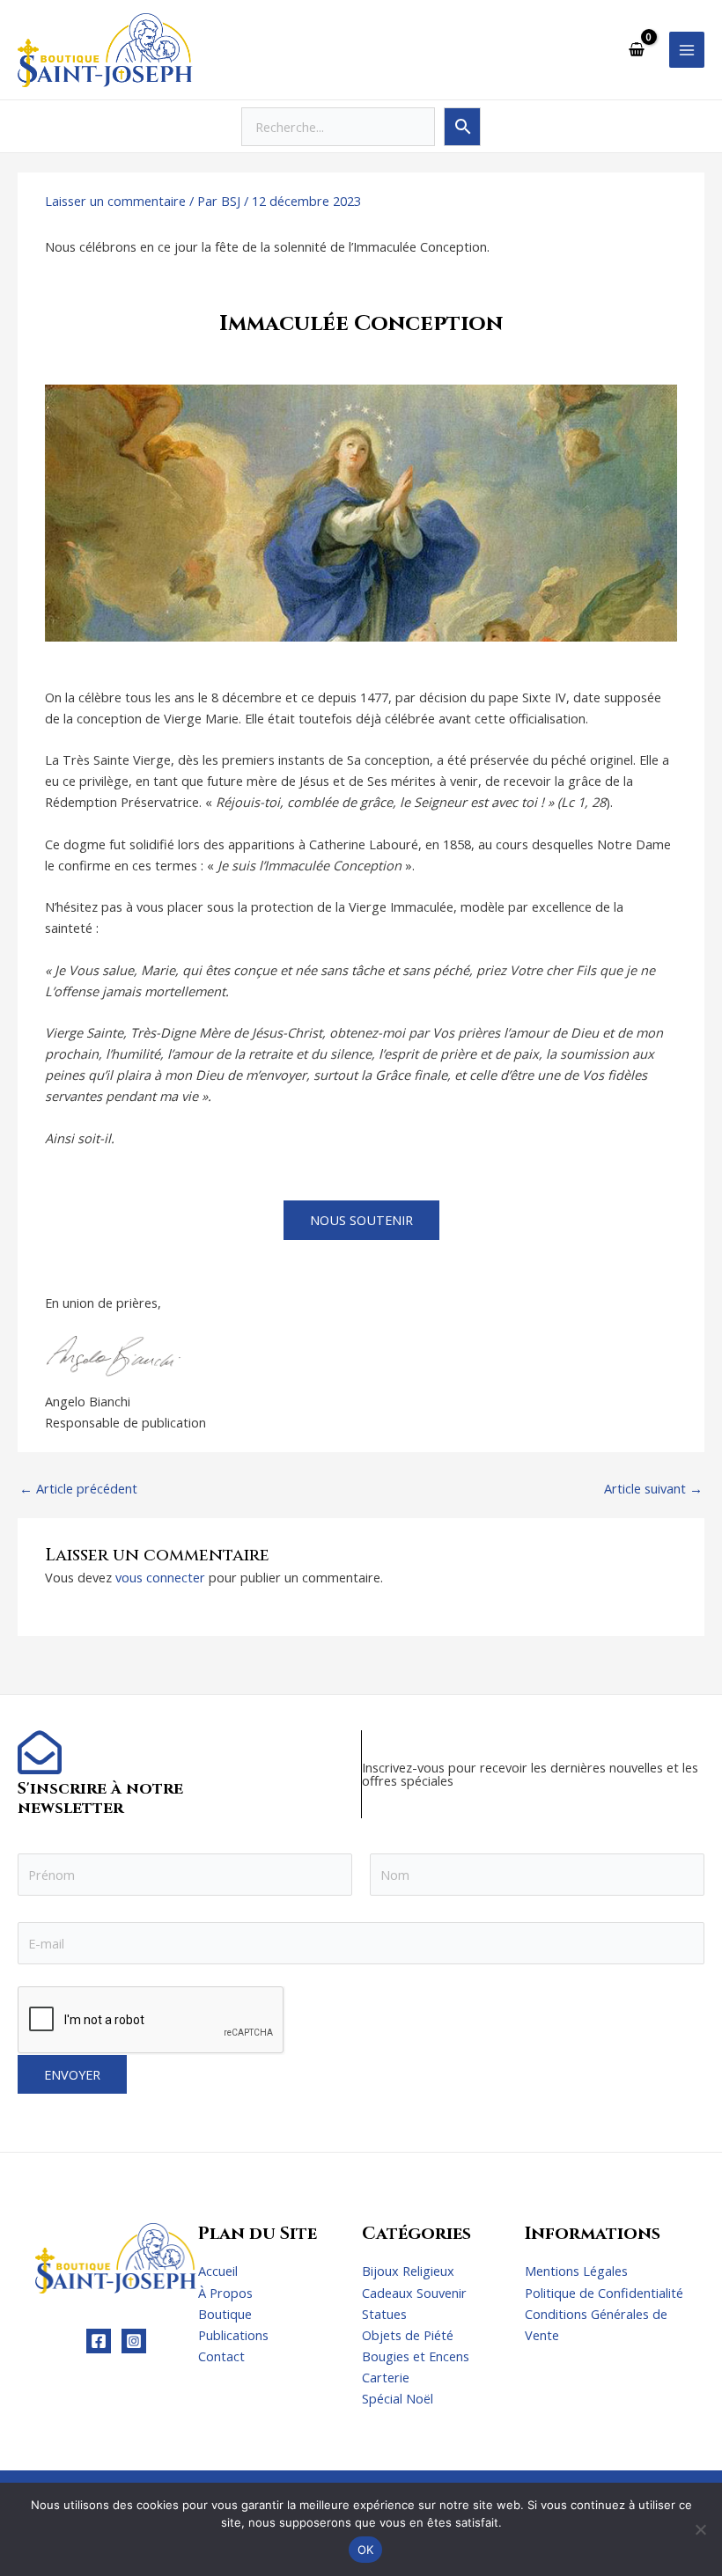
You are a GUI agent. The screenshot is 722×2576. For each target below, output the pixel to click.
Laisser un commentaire (115, 201)
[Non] (700, 2529)
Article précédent (78, 1489)
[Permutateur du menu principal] (687, 49)
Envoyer (72, 2074)
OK (366, 2550)
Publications (233, 2335)
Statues (384, 2314)
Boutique (225, 2314)
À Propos (225, 2293)
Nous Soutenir (361, 1220)
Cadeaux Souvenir (414, 2293)
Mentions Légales (576, 2271)
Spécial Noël (398, 2398)
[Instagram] (134, 2341)
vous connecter (160, 1577)
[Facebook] (99, 2341)
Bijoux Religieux (408, 2271)
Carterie (386, 2377)
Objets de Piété (408, 2335)
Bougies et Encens (416, 2356)
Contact (221, 2356)
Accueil (218, 2271)
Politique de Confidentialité (604, 2293)
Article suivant (653, 1489)
